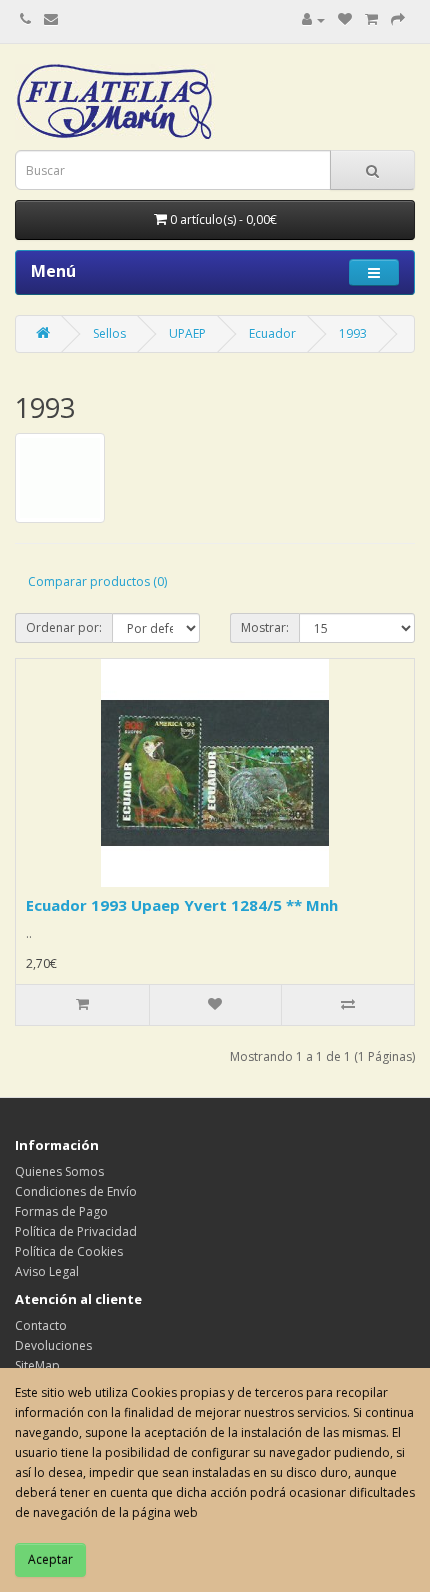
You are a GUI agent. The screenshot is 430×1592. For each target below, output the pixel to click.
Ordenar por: (64, 627)
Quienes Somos (59, 1171)
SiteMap (37, 1365)
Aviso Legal (47, 1271)
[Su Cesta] (371, 19)
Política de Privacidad (76, 1231)
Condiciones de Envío (76, 1191)
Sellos (109, 333)
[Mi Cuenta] (313, 19)
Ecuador (272, 333)
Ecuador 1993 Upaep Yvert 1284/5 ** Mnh (182, 905)
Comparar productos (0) (97, 581)
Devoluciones (53, 1345)
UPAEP (187, 333)
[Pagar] (398, 19)
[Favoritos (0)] (345, 19)
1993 (353, 333)
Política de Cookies (69, 1251)
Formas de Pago (61, 1211)
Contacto (41, 1325)
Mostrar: (265, 627)
